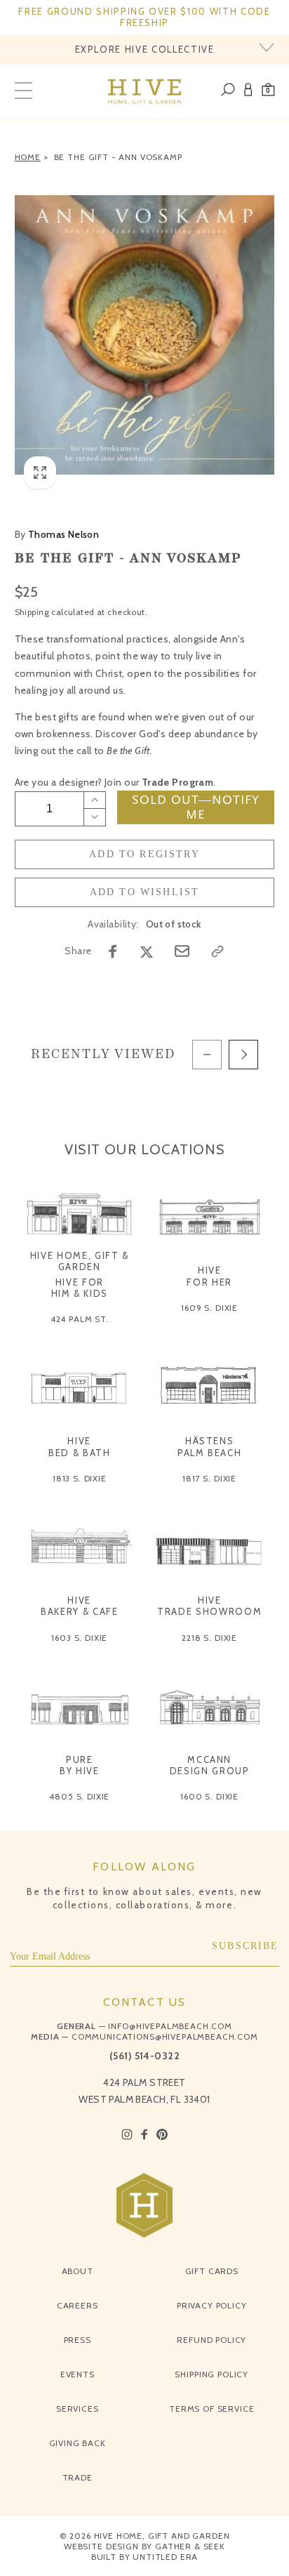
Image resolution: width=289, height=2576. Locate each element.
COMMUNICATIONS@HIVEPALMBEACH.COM (165, 2036)
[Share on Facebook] (113, 951)
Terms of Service (211, 2409)
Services (78, 2409)
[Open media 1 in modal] (145, 335)
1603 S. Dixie (79, 1638)
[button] (268, 92)
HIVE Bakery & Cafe (79, 1606)
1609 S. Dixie (209, 1308)
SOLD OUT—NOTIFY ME (196, 807)
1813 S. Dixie (80, 1478)
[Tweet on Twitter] (147, 951)
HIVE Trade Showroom (209, 1606)
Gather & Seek (190, 2546)
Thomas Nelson (57, 534)
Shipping (32, 612)
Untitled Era (165, 2557)
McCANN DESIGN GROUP (210, 1765)
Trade (78, 2477)
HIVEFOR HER (209, 1276)
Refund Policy (211, 2340)
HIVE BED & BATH (80, 1446)
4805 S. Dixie (79, 1796)
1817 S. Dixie (209, 1478)
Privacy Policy (212, 2305)
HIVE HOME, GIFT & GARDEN (80, 1261)
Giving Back (78, 2443)
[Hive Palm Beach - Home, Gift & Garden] (145, 92)
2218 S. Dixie (209, 1638)
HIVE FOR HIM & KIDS (80, 1288)
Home (28, 157)
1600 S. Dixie (209, 1796)
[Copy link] (217, 951)
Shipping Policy (211, 2374)
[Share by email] (182, 951)
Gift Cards (212, 2271)
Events (78, 2374)
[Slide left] (207, 1055)
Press (78, 2340)
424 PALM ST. (80, 1319)
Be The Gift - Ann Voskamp (118, 157)
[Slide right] (243, 1055)
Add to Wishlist (145, 892)
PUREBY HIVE (80, 1765)
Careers (78, 2305)
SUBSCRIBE (246, 1946)
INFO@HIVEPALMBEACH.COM (170, 2026)
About (78, 2271)
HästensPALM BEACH (210, 1446)
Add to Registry (144, 854)
